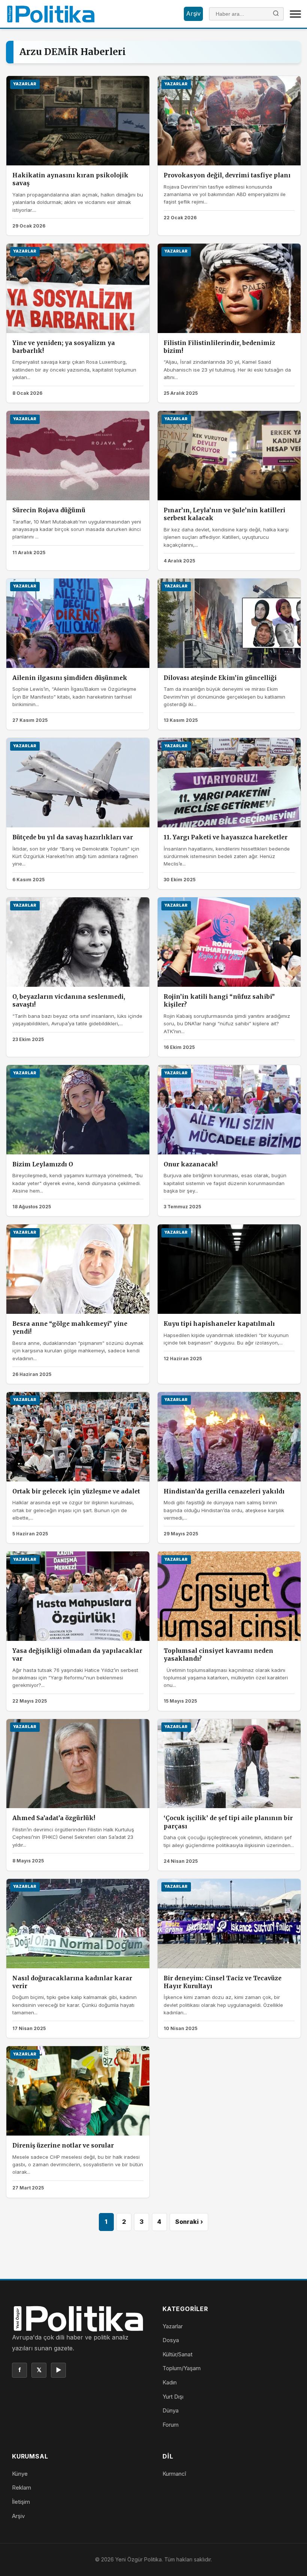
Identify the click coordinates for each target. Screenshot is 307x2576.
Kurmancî (174, 2474)
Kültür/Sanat (177, 2354)
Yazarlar (173, 2326)
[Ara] (276, 14)
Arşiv (193, 13)
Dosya (171, 2340)
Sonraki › (189, 2222)
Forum (171, 2425)
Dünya (171, 2410)
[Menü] (295, 14)
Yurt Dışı (173, 2397)
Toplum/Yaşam (182, 2368)
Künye (20, 2474)
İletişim (21, 2502)
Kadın (170, 2382)
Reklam (22, 2488)
